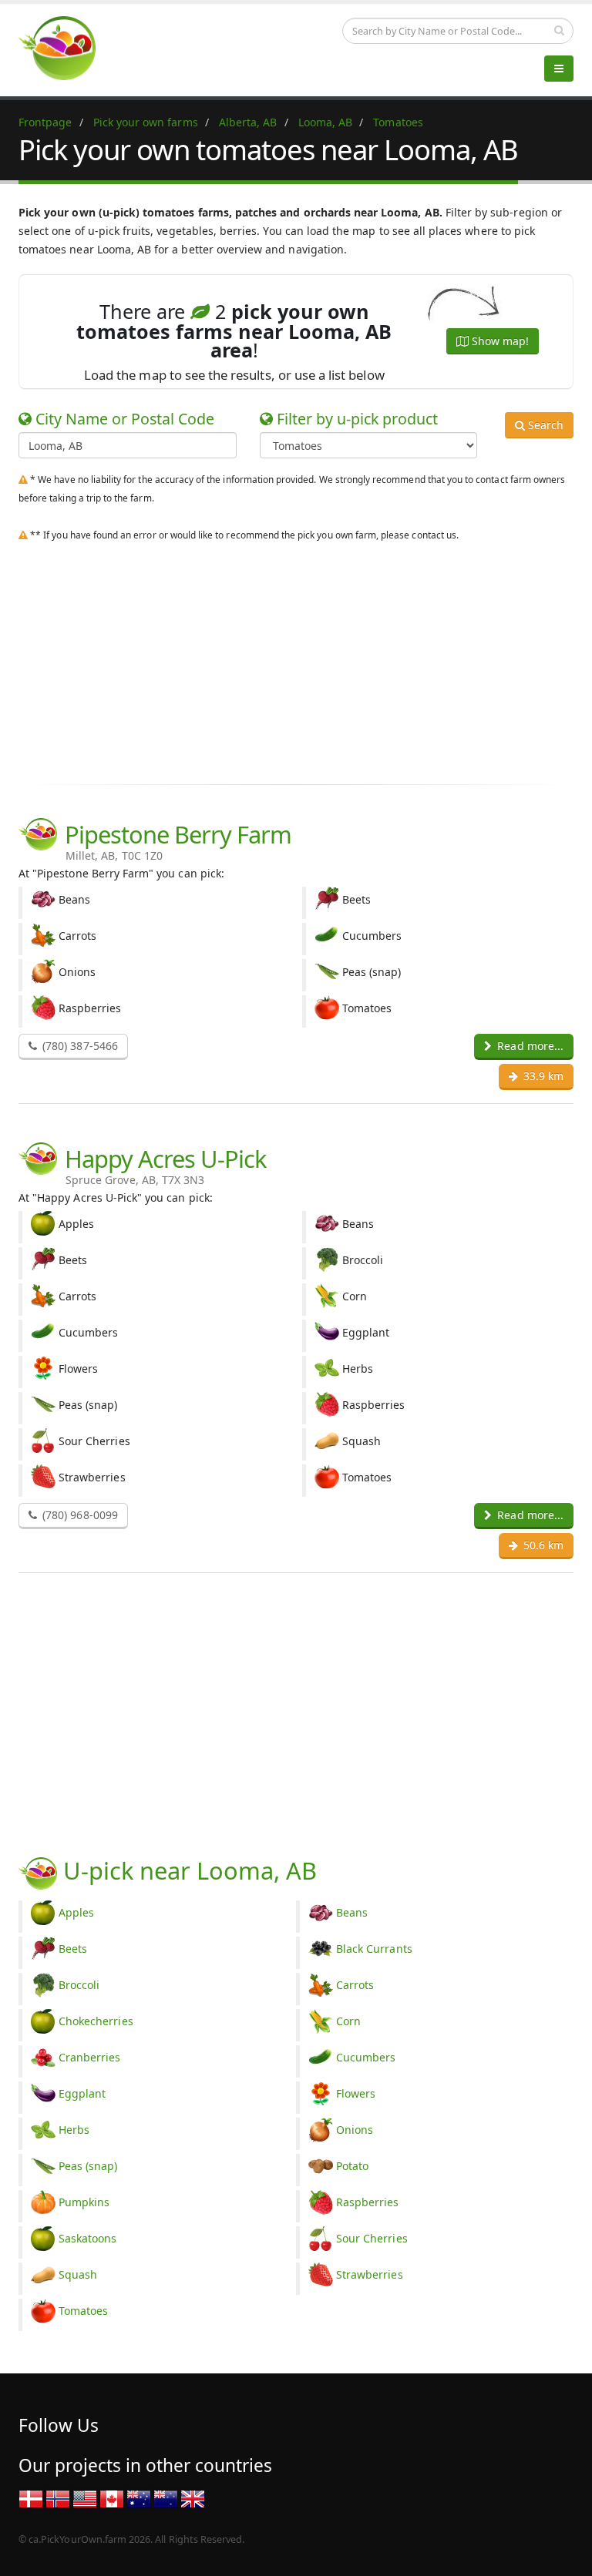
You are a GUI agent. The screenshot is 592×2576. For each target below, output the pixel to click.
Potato (352, 2166)
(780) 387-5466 (79, 1046)
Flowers (356, 2093)
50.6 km (542, 1545)
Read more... (529, 1046)
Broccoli (79, 1985)
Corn (348, 2021)
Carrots (355, 1985)
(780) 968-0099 (79, 1515)
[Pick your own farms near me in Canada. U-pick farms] (66, 47)
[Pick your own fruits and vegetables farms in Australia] (139, 2498)
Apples (76, 1912)
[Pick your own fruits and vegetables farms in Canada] (112, 2498)
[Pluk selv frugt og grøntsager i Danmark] (31, 2498)
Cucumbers (366, 2057)
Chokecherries (96, 2021)
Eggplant (82, 2093)
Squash (78, 2274)
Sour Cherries (372, 2238)
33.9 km (542, 1076)
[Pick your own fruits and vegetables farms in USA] (85, 2498)
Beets (73, 1949)
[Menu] (559, 69)
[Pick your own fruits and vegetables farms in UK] (193, 2498)
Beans (352, 1912)
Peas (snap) (88, 2166)
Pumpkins (84, 2202)
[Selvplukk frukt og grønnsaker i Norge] (58, 2498)
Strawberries (370, 2274)
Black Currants (374, 1949)
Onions (355, 2130)
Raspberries (368, 2202)
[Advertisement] (296, 659)
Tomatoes (83, 2311)
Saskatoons (88, 2238)
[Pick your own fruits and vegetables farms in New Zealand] (166, 2498)
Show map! (499, 341)
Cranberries (90, 2057)
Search (544, 425)
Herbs (74, 2130)
